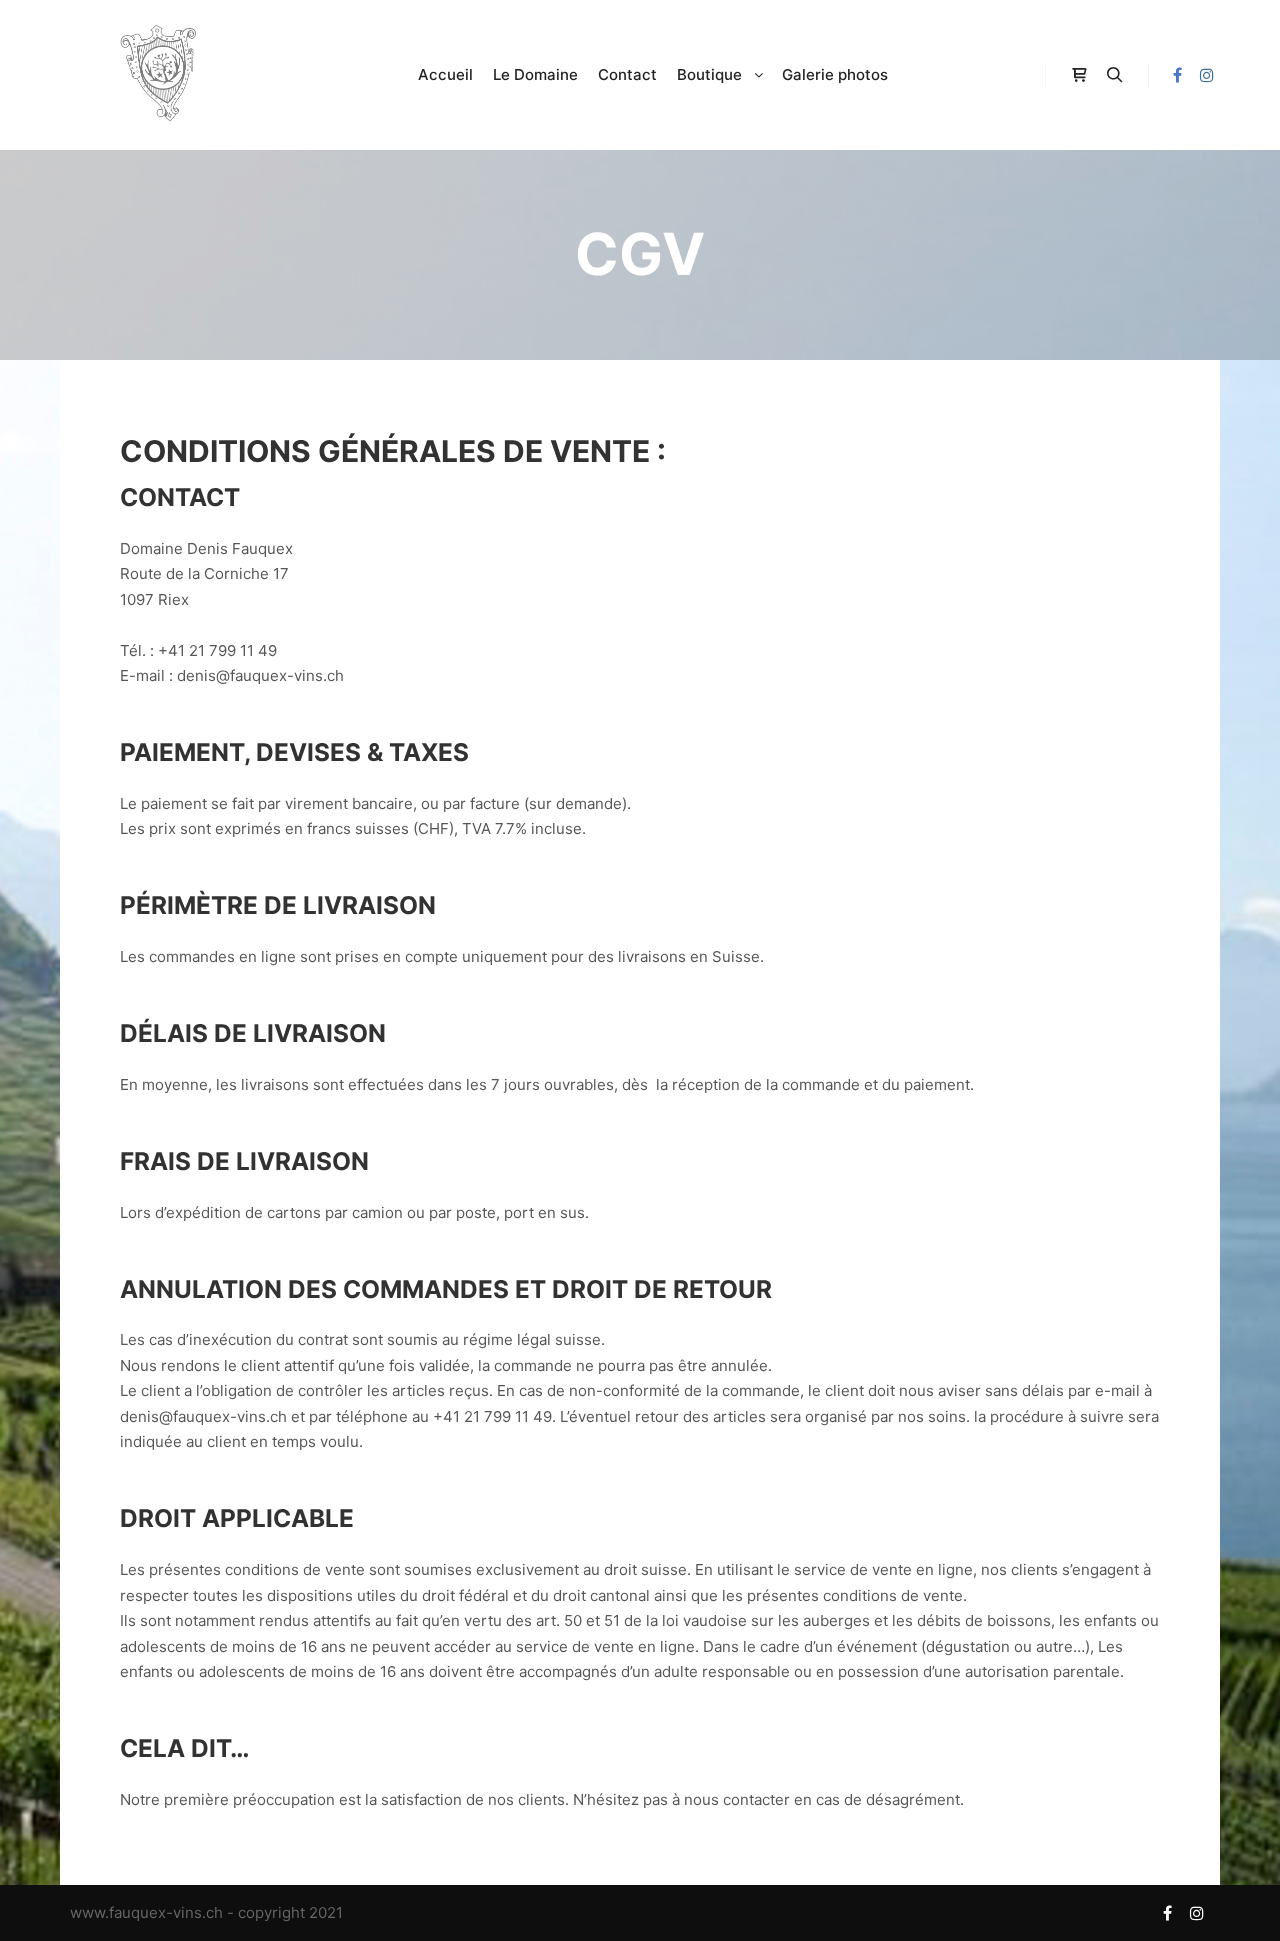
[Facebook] (1177, 75)
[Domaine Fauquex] (160, 75)
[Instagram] (1207, 75)
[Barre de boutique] (1079, 75)
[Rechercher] (1115, 75)
